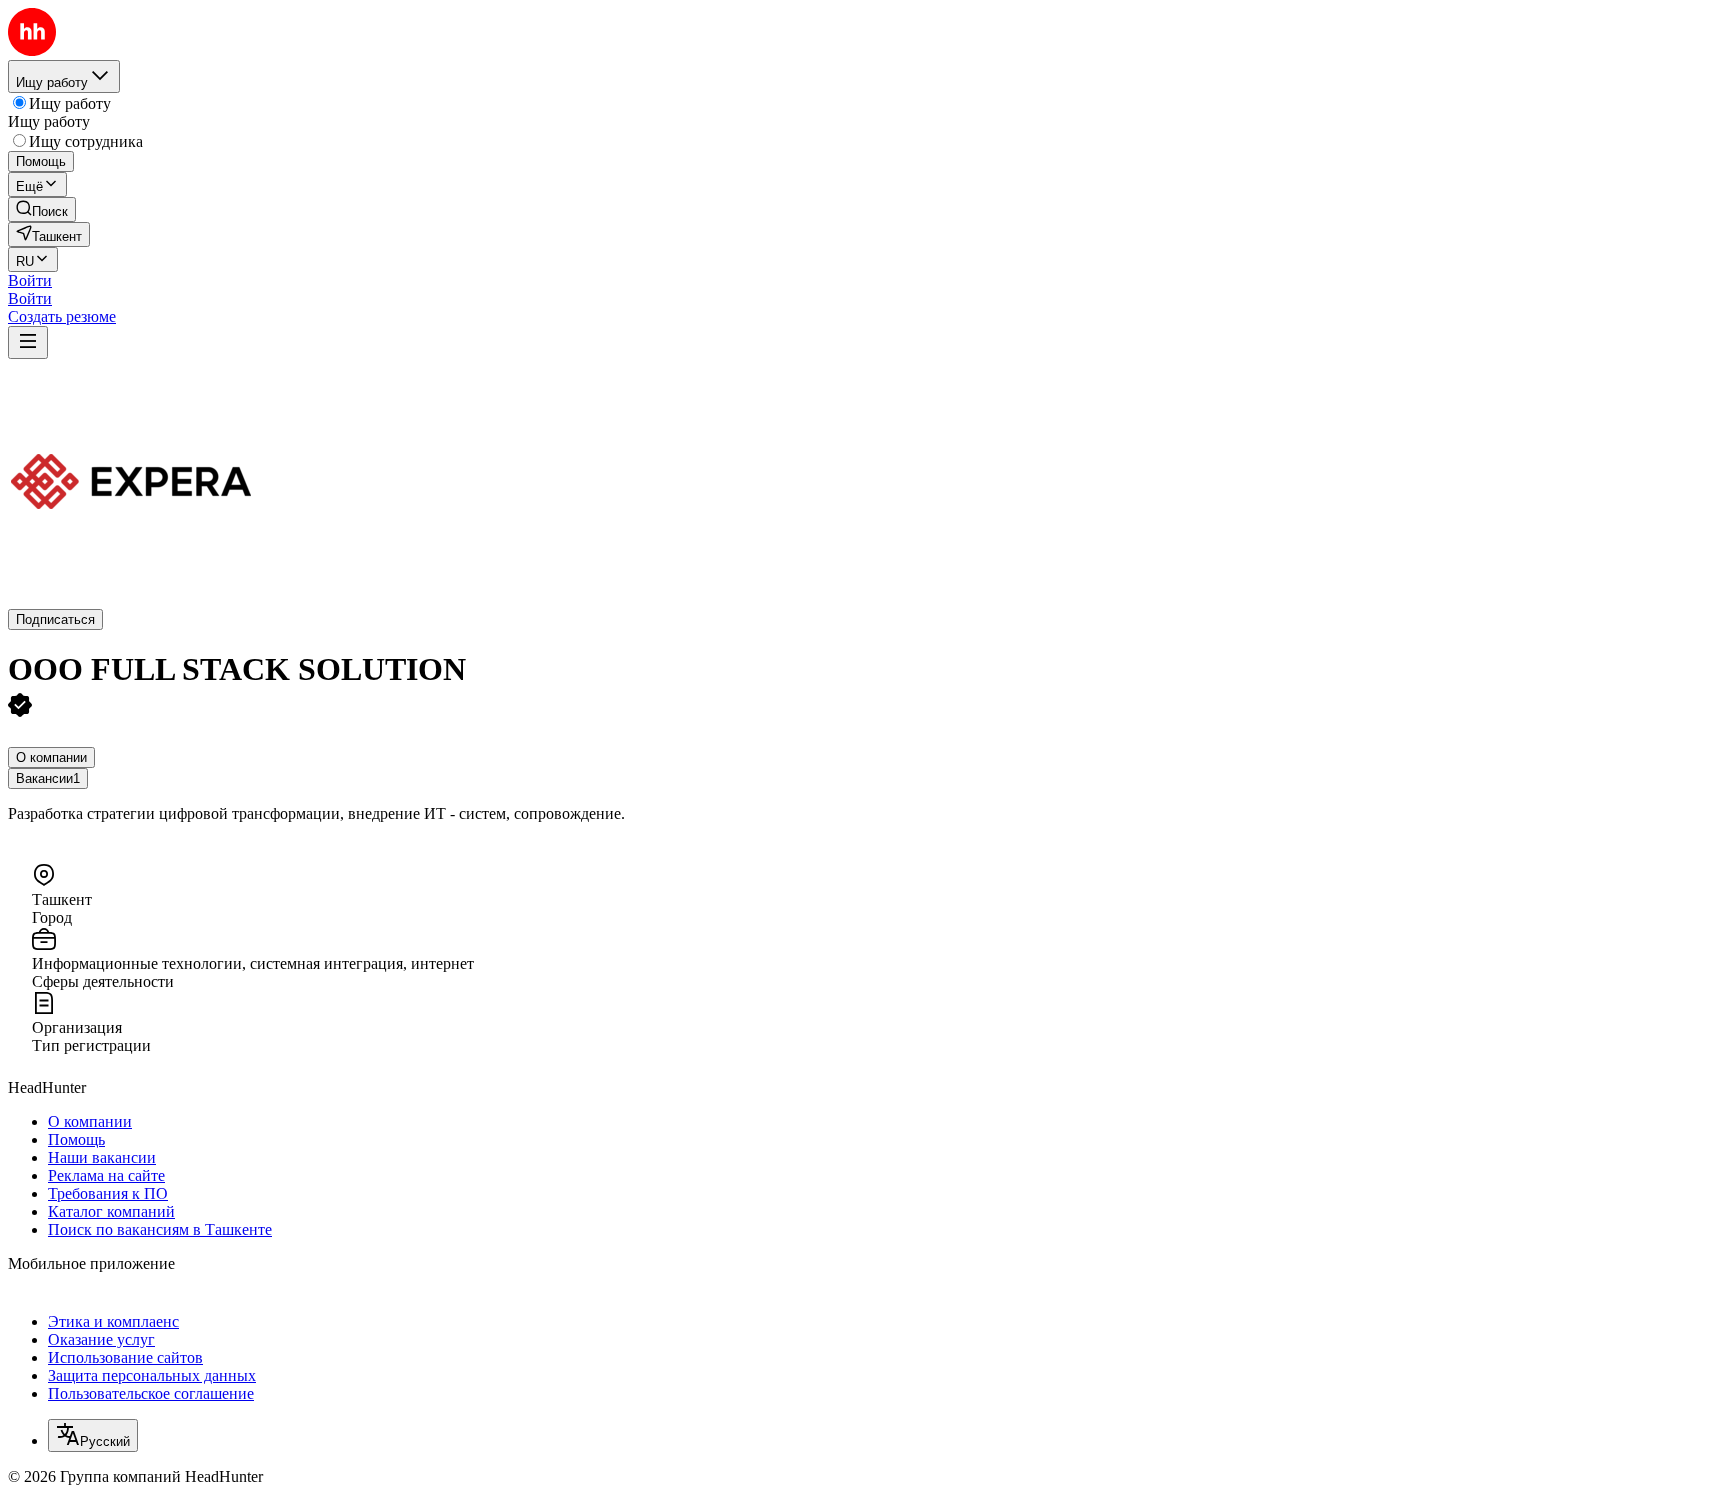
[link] (42, 209)
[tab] (51, 757)
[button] (30, 280)
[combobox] (93, 1435)
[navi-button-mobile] (28, 342)
